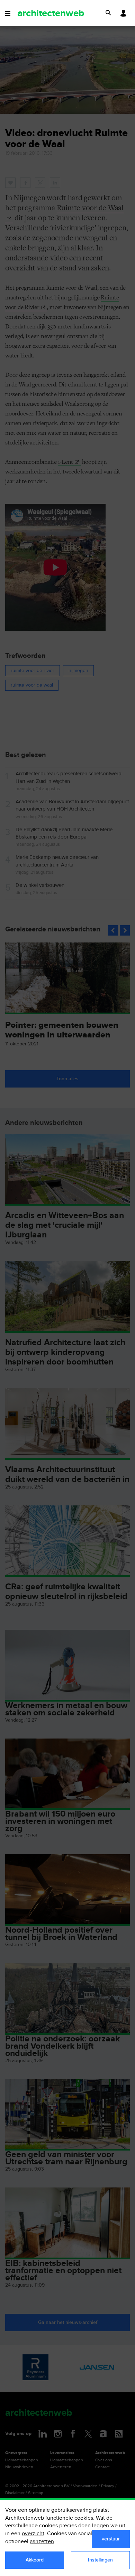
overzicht (33, 2534)
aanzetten (42, 2542)
